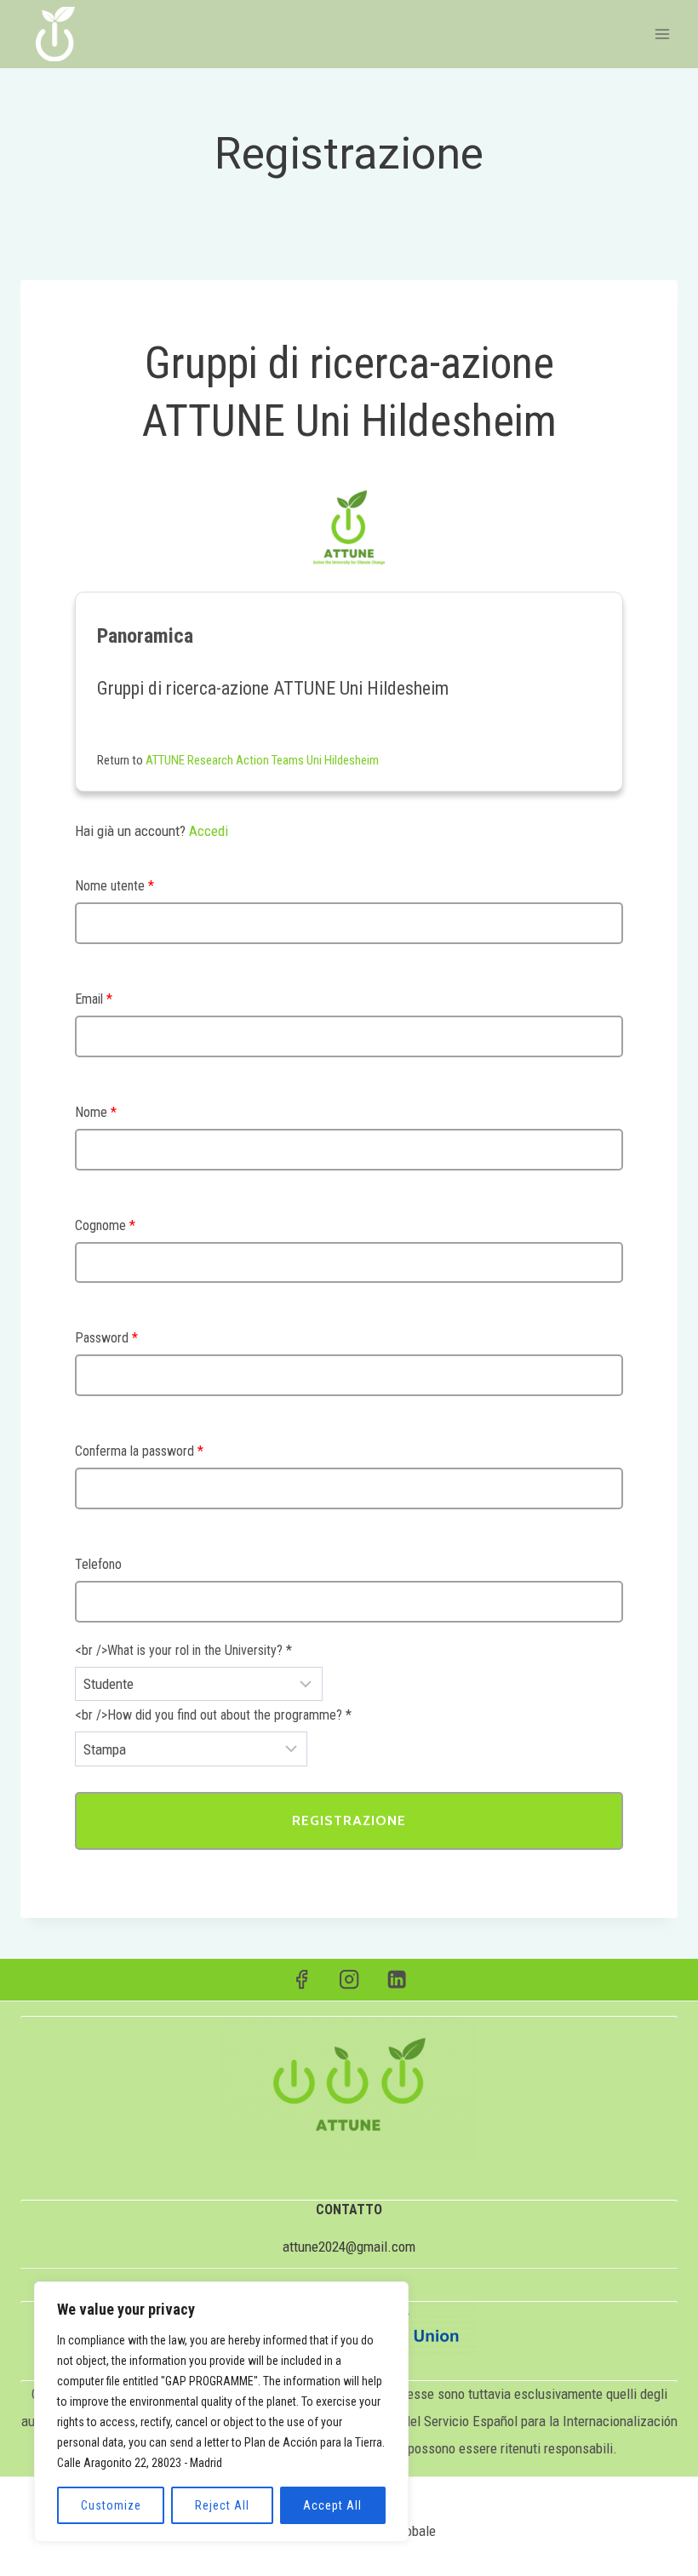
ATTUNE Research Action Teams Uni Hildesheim (262, 760)
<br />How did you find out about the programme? (213, 1715)
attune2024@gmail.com (349, 2247)
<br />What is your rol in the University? (183, 1650)
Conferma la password (139, 1451)
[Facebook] (302, 1980)
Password (106, 1338)
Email (94, 999)
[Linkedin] (397, 1980)
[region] (221, 2412)
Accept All (332, 2505)
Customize (111, 2505)
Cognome (105, 1225)
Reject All (222, 2505)
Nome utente (114, 886)
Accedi (209, 831)
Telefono (98, 1564)
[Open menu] (662, 34)
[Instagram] (349, 1980)
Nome (96, 1112)
